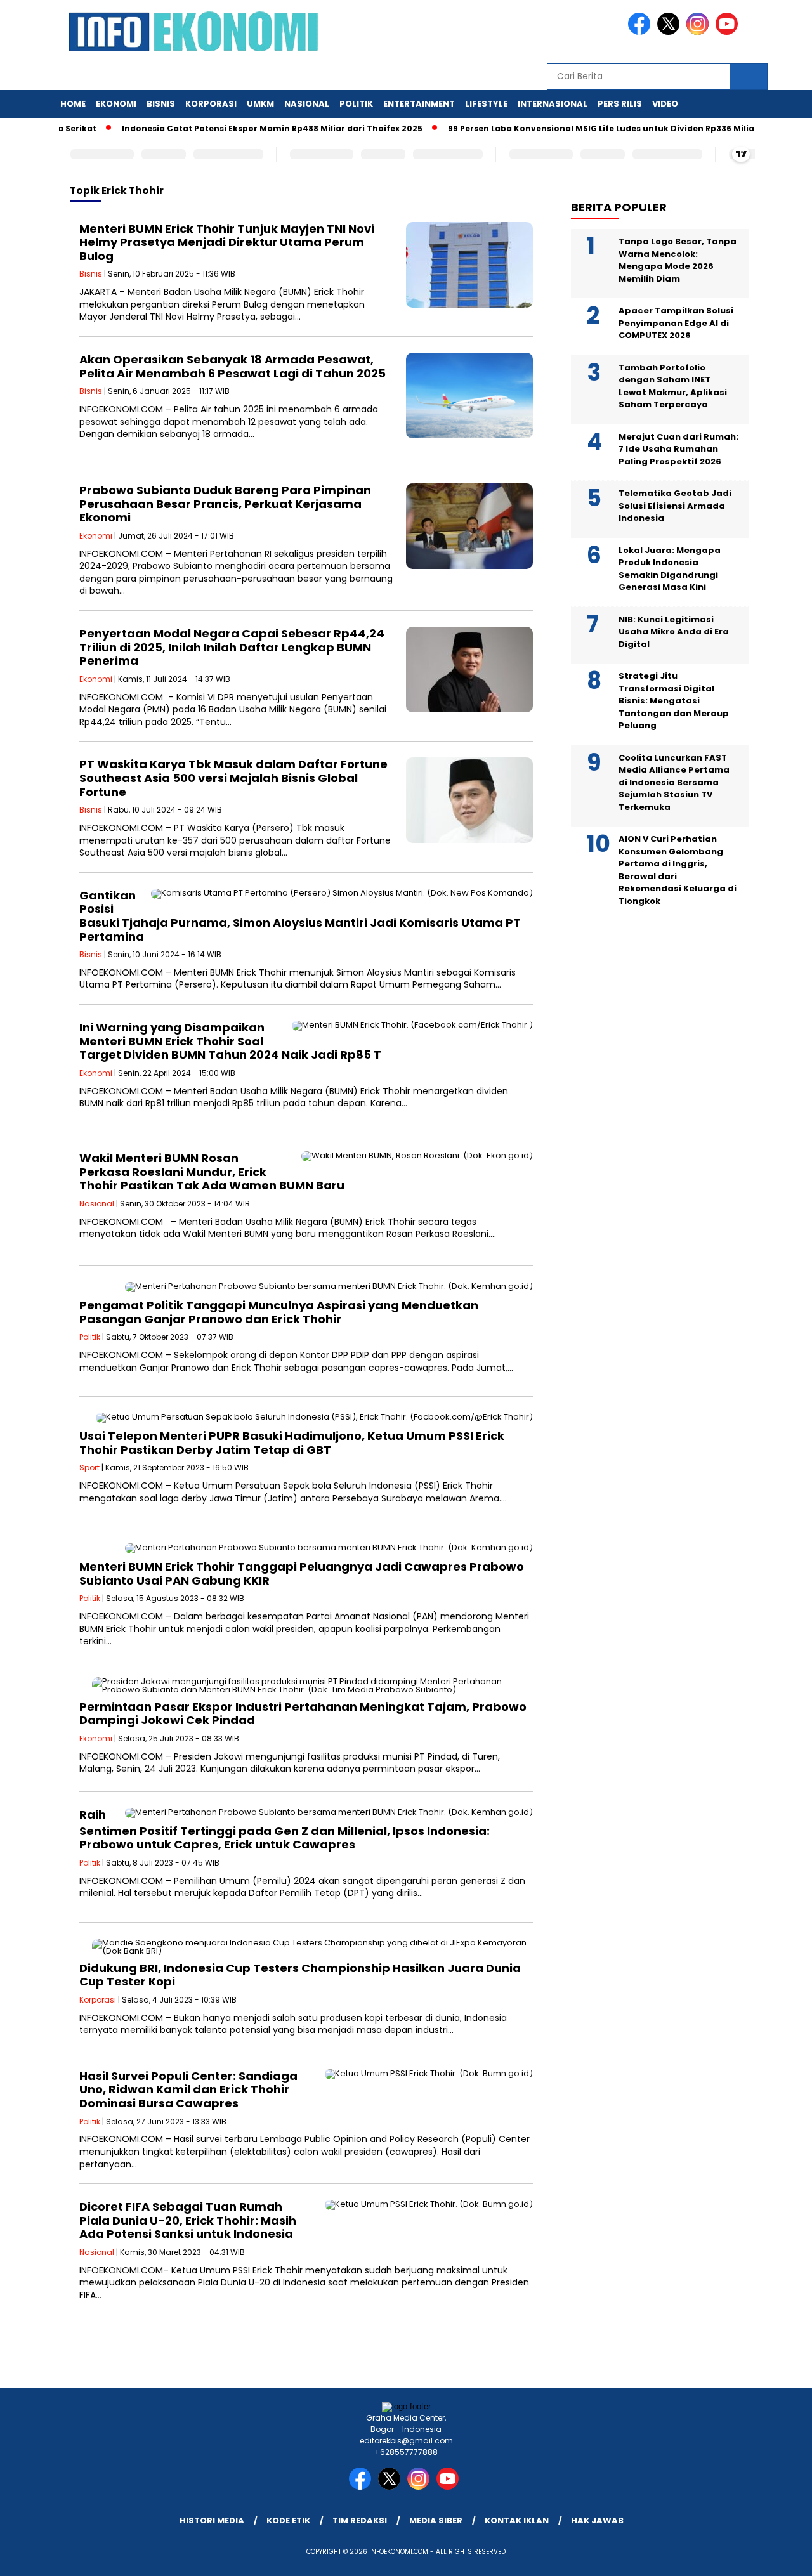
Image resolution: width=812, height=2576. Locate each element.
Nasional (307, 104)
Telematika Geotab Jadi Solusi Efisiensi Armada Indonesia (675, 506)
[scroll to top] (777, 2556)
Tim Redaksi (360, 2520)
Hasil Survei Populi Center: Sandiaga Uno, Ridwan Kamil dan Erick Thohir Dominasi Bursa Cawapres (188, 2089)
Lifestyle (486, 104)
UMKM (260, 104)
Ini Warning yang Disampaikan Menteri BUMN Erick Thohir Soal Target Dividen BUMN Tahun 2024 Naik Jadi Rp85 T (230, 1041)
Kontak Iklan (517, 2520)
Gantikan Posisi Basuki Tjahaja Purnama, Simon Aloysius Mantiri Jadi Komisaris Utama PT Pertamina (300, 916)
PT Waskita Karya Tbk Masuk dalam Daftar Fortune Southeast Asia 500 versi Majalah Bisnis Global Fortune (233, 778)
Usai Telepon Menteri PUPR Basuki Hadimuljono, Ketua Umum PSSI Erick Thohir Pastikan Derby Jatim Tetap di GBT (292, 1443)
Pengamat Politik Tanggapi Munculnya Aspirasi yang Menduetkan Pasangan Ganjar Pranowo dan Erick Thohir (279, 1312)
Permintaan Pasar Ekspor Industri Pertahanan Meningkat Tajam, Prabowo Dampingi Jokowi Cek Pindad (303, 1714)
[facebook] (641, 32)
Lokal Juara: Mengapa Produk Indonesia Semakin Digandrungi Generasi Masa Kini (670, 569)
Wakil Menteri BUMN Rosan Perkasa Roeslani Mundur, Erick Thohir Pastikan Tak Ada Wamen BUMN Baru (212, 1172)
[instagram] (700, 32)
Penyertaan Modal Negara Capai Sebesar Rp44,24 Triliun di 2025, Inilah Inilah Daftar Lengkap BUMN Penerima (232, 647)
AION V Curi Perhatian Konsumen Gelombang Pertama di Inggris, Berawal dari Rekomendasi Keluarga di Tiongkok (678, 870)
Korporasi (211, 104)
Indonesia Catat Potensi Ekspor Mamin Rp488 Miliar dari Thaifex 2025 (239, 128)
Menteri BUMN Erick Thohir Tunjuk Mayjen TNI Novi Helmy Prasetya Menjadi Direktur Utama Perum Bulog (227, 242)
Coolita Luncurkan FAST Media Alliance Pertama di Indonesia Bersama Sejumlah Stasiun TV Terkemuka (674, 782)
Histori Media (212, 2520)
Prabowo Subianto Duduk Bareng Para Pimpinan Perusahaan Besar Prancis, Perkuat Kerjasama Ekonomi (225, 504)
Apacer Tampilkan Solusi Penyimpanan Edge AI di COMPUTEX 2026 (676, 323)
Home (73, 104)
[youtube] (729, 32)
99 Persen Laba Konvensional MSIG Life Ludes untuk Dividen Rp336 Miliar (569, 128)
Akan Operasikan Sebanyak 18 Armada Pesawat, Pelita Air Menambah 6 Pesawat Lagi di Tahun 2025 (232, 366)
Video (665, 104)
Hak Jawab (597, 2520)
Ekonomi (116, 104)
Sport (89, 1468)
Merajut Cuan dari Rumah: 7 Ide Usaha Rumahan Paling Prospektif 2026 (678, 449)
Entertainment (419, 104)
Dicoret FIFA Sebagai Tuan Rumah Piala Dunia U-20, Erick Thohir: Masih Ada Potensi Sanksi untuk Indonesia (188, 2220)
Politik (356, 104)
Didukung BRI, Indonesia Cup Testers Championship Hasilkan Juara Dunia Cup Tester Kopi (300, 1975)
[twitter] (671, 32)
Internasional (553, 104)
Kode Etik (288, 2520)
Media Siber (436, 2520)
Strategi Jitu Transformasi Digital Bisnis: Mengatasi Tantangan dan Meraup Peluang (674, 701)
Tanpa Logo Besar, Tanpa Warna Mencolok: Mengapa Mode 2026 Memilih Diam (678, 260)
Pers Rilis (620, 104)
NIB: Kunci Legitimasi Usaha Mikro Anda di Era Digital (674, 632)
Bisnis (161, 104)
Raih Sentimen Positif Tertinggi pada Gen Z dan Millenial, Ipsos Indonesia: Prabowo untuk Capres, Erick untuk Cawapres (285, 1830)
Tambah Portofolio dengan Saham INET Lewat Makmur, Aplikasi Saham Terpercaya (673, 386)
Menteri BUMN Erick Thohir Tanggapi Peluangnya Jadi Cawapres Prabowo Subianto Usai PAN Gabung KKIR (302, 1573)
